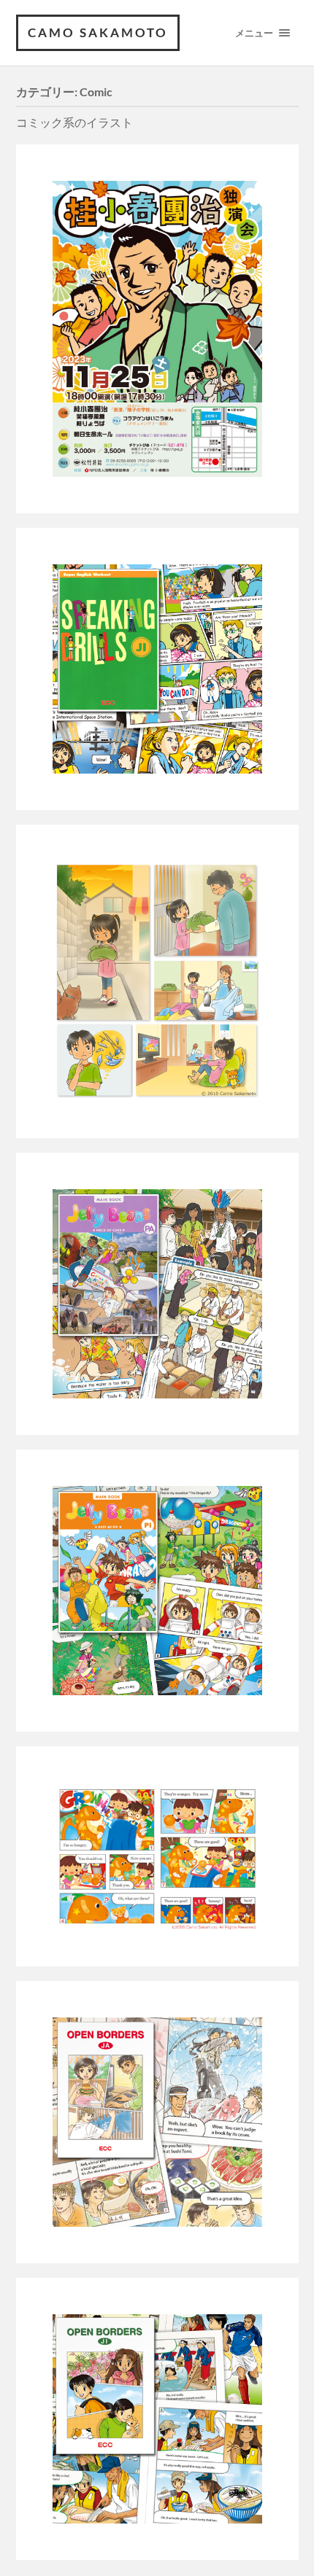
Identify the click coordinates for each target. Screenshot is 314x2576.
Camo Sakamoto (98, 32)
